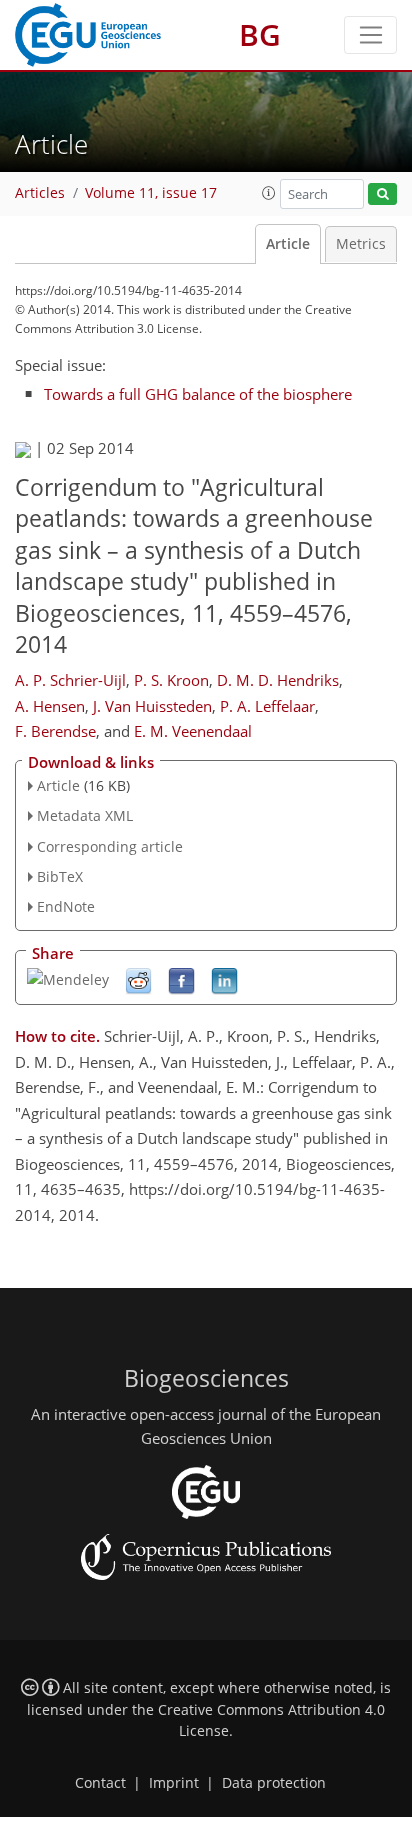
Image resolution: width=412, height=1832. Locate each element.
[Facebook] (181, 980)
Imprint (174, 1783)
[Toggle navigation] (370, 35)
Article (288, 244)
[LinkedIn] (224, 980)
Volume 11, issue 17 (151, 193)
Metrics (361, 244)
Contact (100, 1783)
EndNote (66, 906)
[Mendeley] (68, 978)
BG (260, 34)
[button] (269, 193)
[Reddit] (138, 980)
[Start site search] (382, 194)
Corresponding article (110, 846)
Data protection (274, 1783)
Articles (40, 193)
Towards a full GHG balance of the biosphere (198, 394)
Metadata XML (85, 815)
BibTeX (60, 876)
